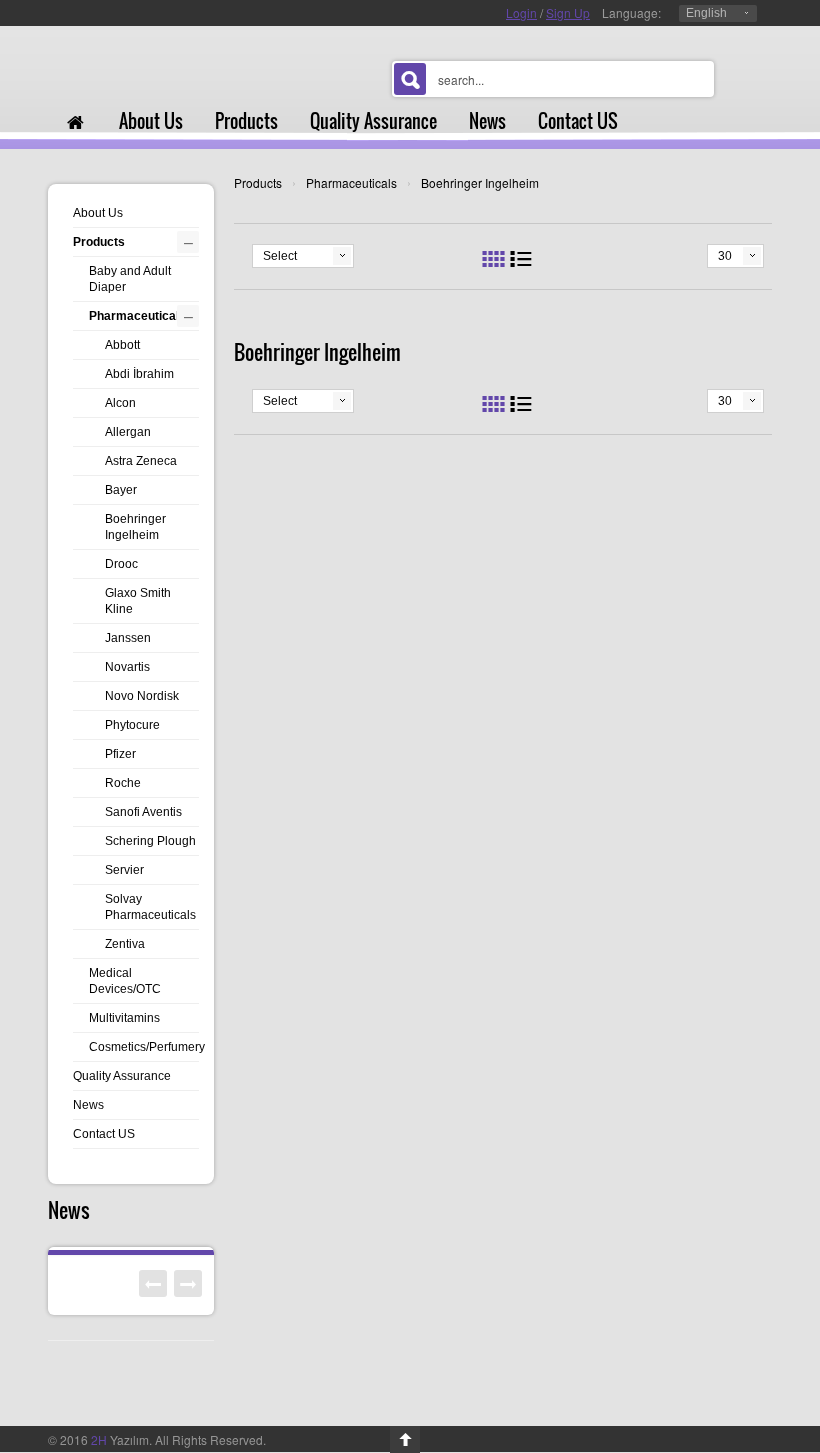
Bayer (121, 490)
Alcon (120, 403)
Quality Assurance (122, 1076)
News (88, 1105)
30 (725, 256)
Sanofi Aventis (143, 812)
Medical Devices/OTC (125, 981)
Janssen (128, 638)
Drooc (121, 564)
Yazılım (120, 1439)
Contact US (104, 1134)
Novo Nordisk (142, 696)
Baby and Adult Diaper (130, 279)
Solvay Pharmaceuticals (150, 907)
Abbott (122, 345)
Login (521, 12)
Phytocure (132, 725)
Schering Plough (150, 841)
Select (280, 256)
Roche (123, 783)
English (706, 13)
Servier (124, 870)
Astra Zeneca (141, 461)
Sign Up (568, 12)
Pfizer (120, 754)
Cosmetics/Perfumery (147, 1047)
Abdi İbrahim (139, 374)
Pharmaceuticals (351, 182)
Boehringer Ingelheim (480, 182)
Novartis (127, 667)
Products (258, 182)
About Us (98, 213)
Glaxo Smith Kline (138, 601)
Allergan (128, 432)
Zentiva (125, 944)
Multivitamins (124, 1018)
